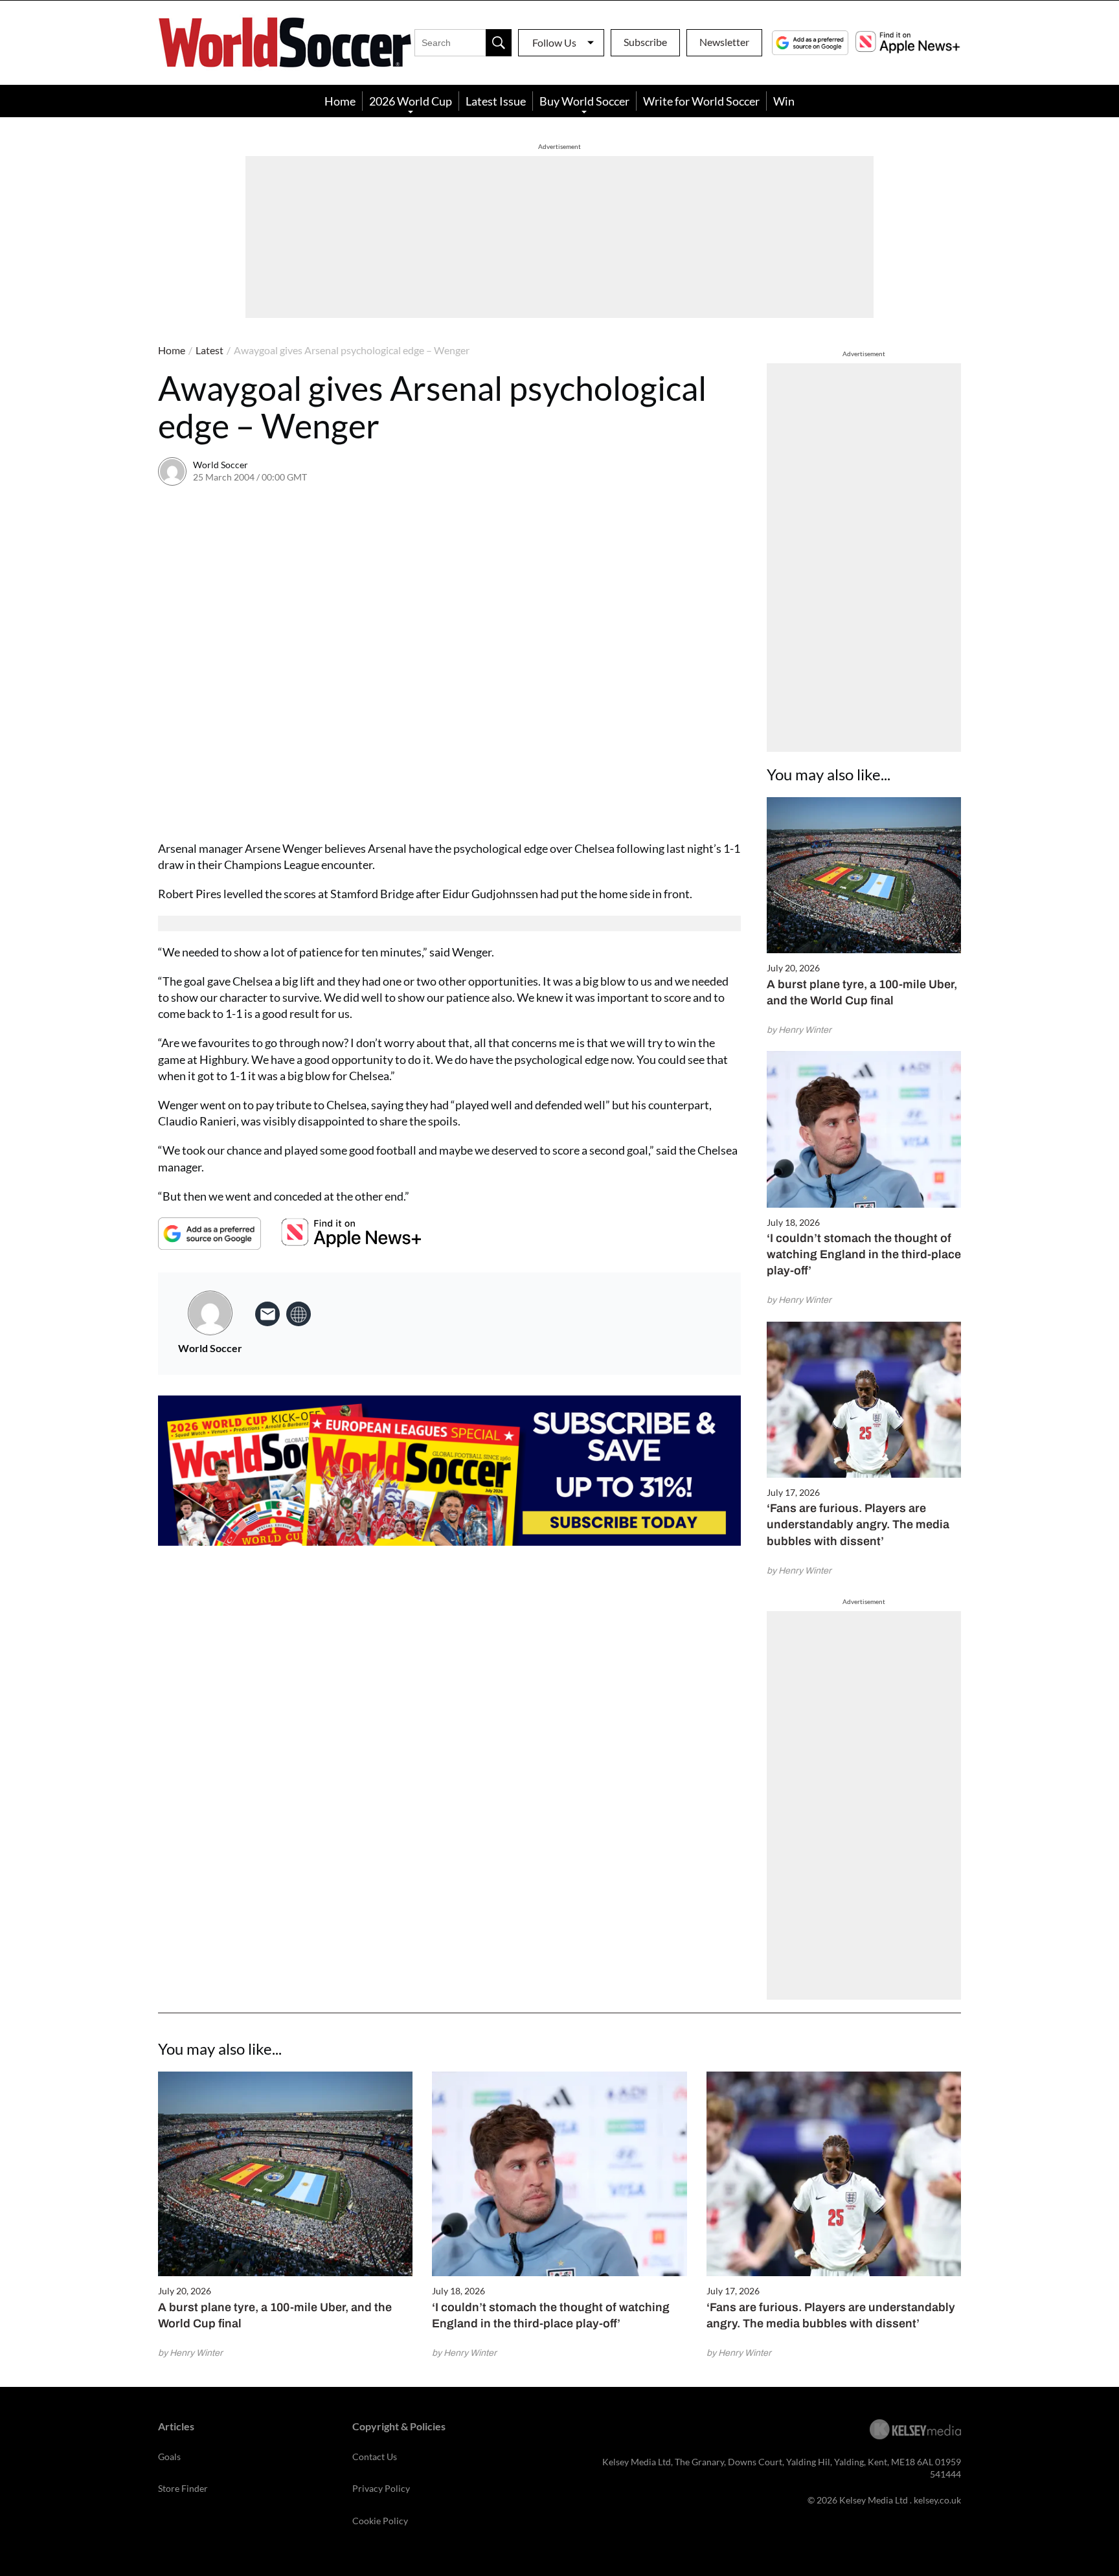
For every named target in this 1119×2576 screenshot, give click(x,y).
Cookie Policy (380, 2521)
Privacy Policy (381, 2488)
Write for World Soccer (701, 101)
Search (499, 43)
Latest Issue (496, 101)
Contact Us (375, 2457)
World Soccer (220, 465)
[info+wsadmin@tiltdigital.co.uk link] (267, 1314)
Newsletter (724, 42)
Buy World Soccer (584, 101)
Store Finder (183, 2488)
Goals (169, 2457)
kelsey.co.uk (937, 2500)
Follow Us (554, 42)
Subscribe (645, 42)
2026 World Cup (411, 101)
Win (784, 101)
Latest (209, 350)
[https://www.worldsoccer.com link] (299, 1314)
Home (340, 101)
